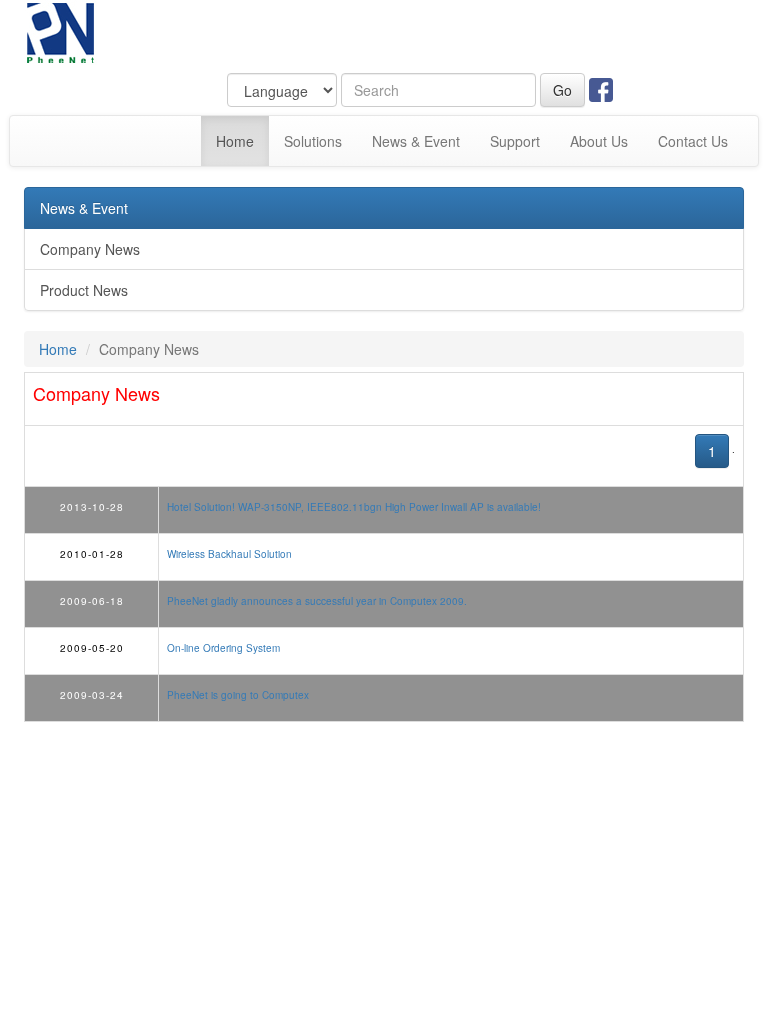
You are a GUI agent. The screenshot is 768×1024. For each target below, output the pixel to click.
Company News (90, 249)
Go (562, 90)
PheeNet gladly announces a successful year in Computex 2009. (317, 601)
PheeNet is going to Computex (238, 695)
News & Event (416, 141)
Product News (84, 290)
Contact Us (693, 141)
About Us (599, 141)
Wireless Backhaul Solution (229, 554)
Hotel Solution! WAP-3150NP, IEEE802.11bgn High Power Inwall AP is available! (354, 507)
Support (515, 141)
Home (242, 140)
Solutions (313, 141)
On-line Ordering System (223, 648)
